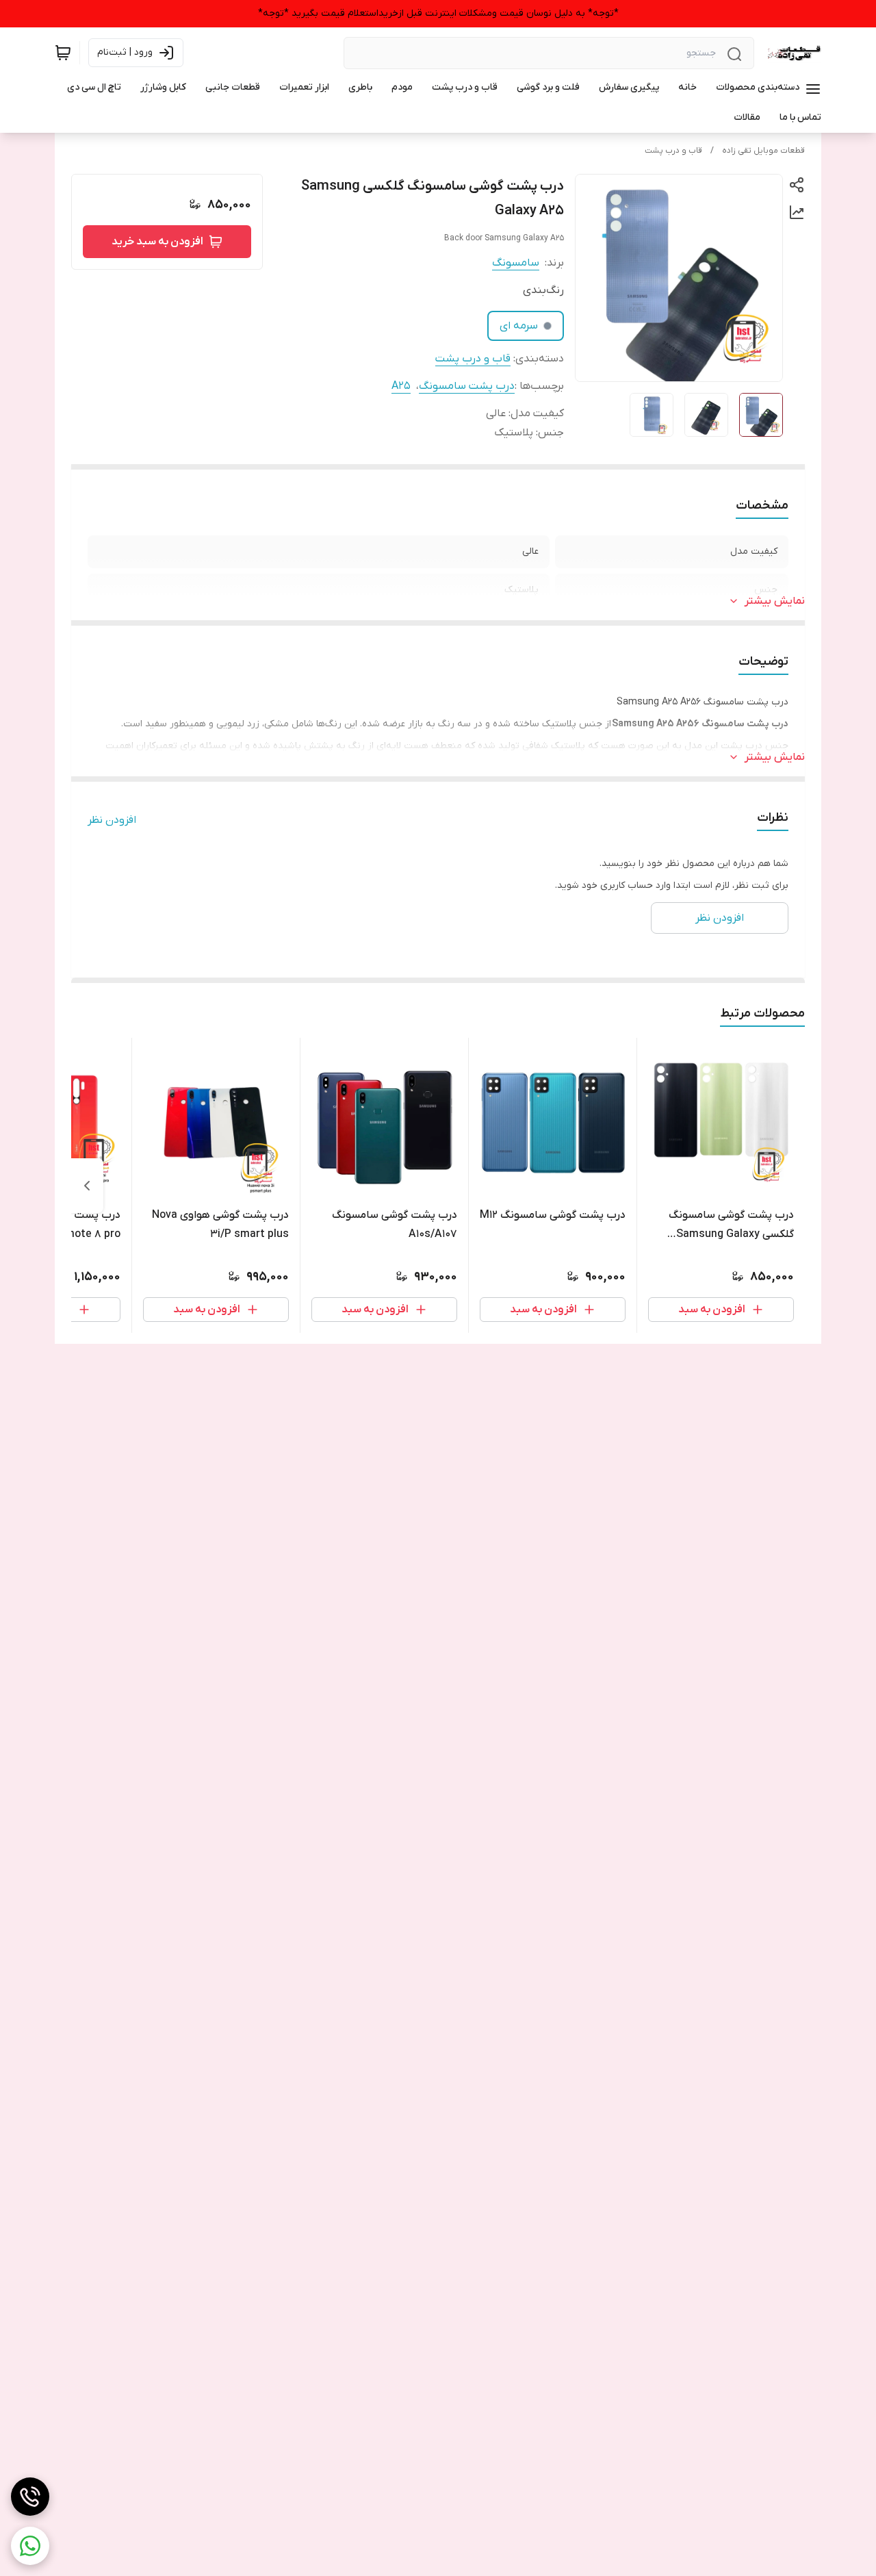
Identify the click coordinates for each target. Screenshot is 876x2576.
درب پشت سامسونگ (467, 386)
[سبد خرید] (63, 53)
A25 (401, 386)
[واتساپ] (30, 2546)
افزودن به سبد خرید (157, 242)
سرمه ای (519, 326)
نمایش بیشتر (775, 601)
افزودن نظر (112, 820)
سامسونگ (516, 263)
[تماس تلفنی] (30, 2497)
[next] (87, 1186)
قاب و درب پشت (673, 151)
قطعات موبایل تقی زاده (763, 151)
